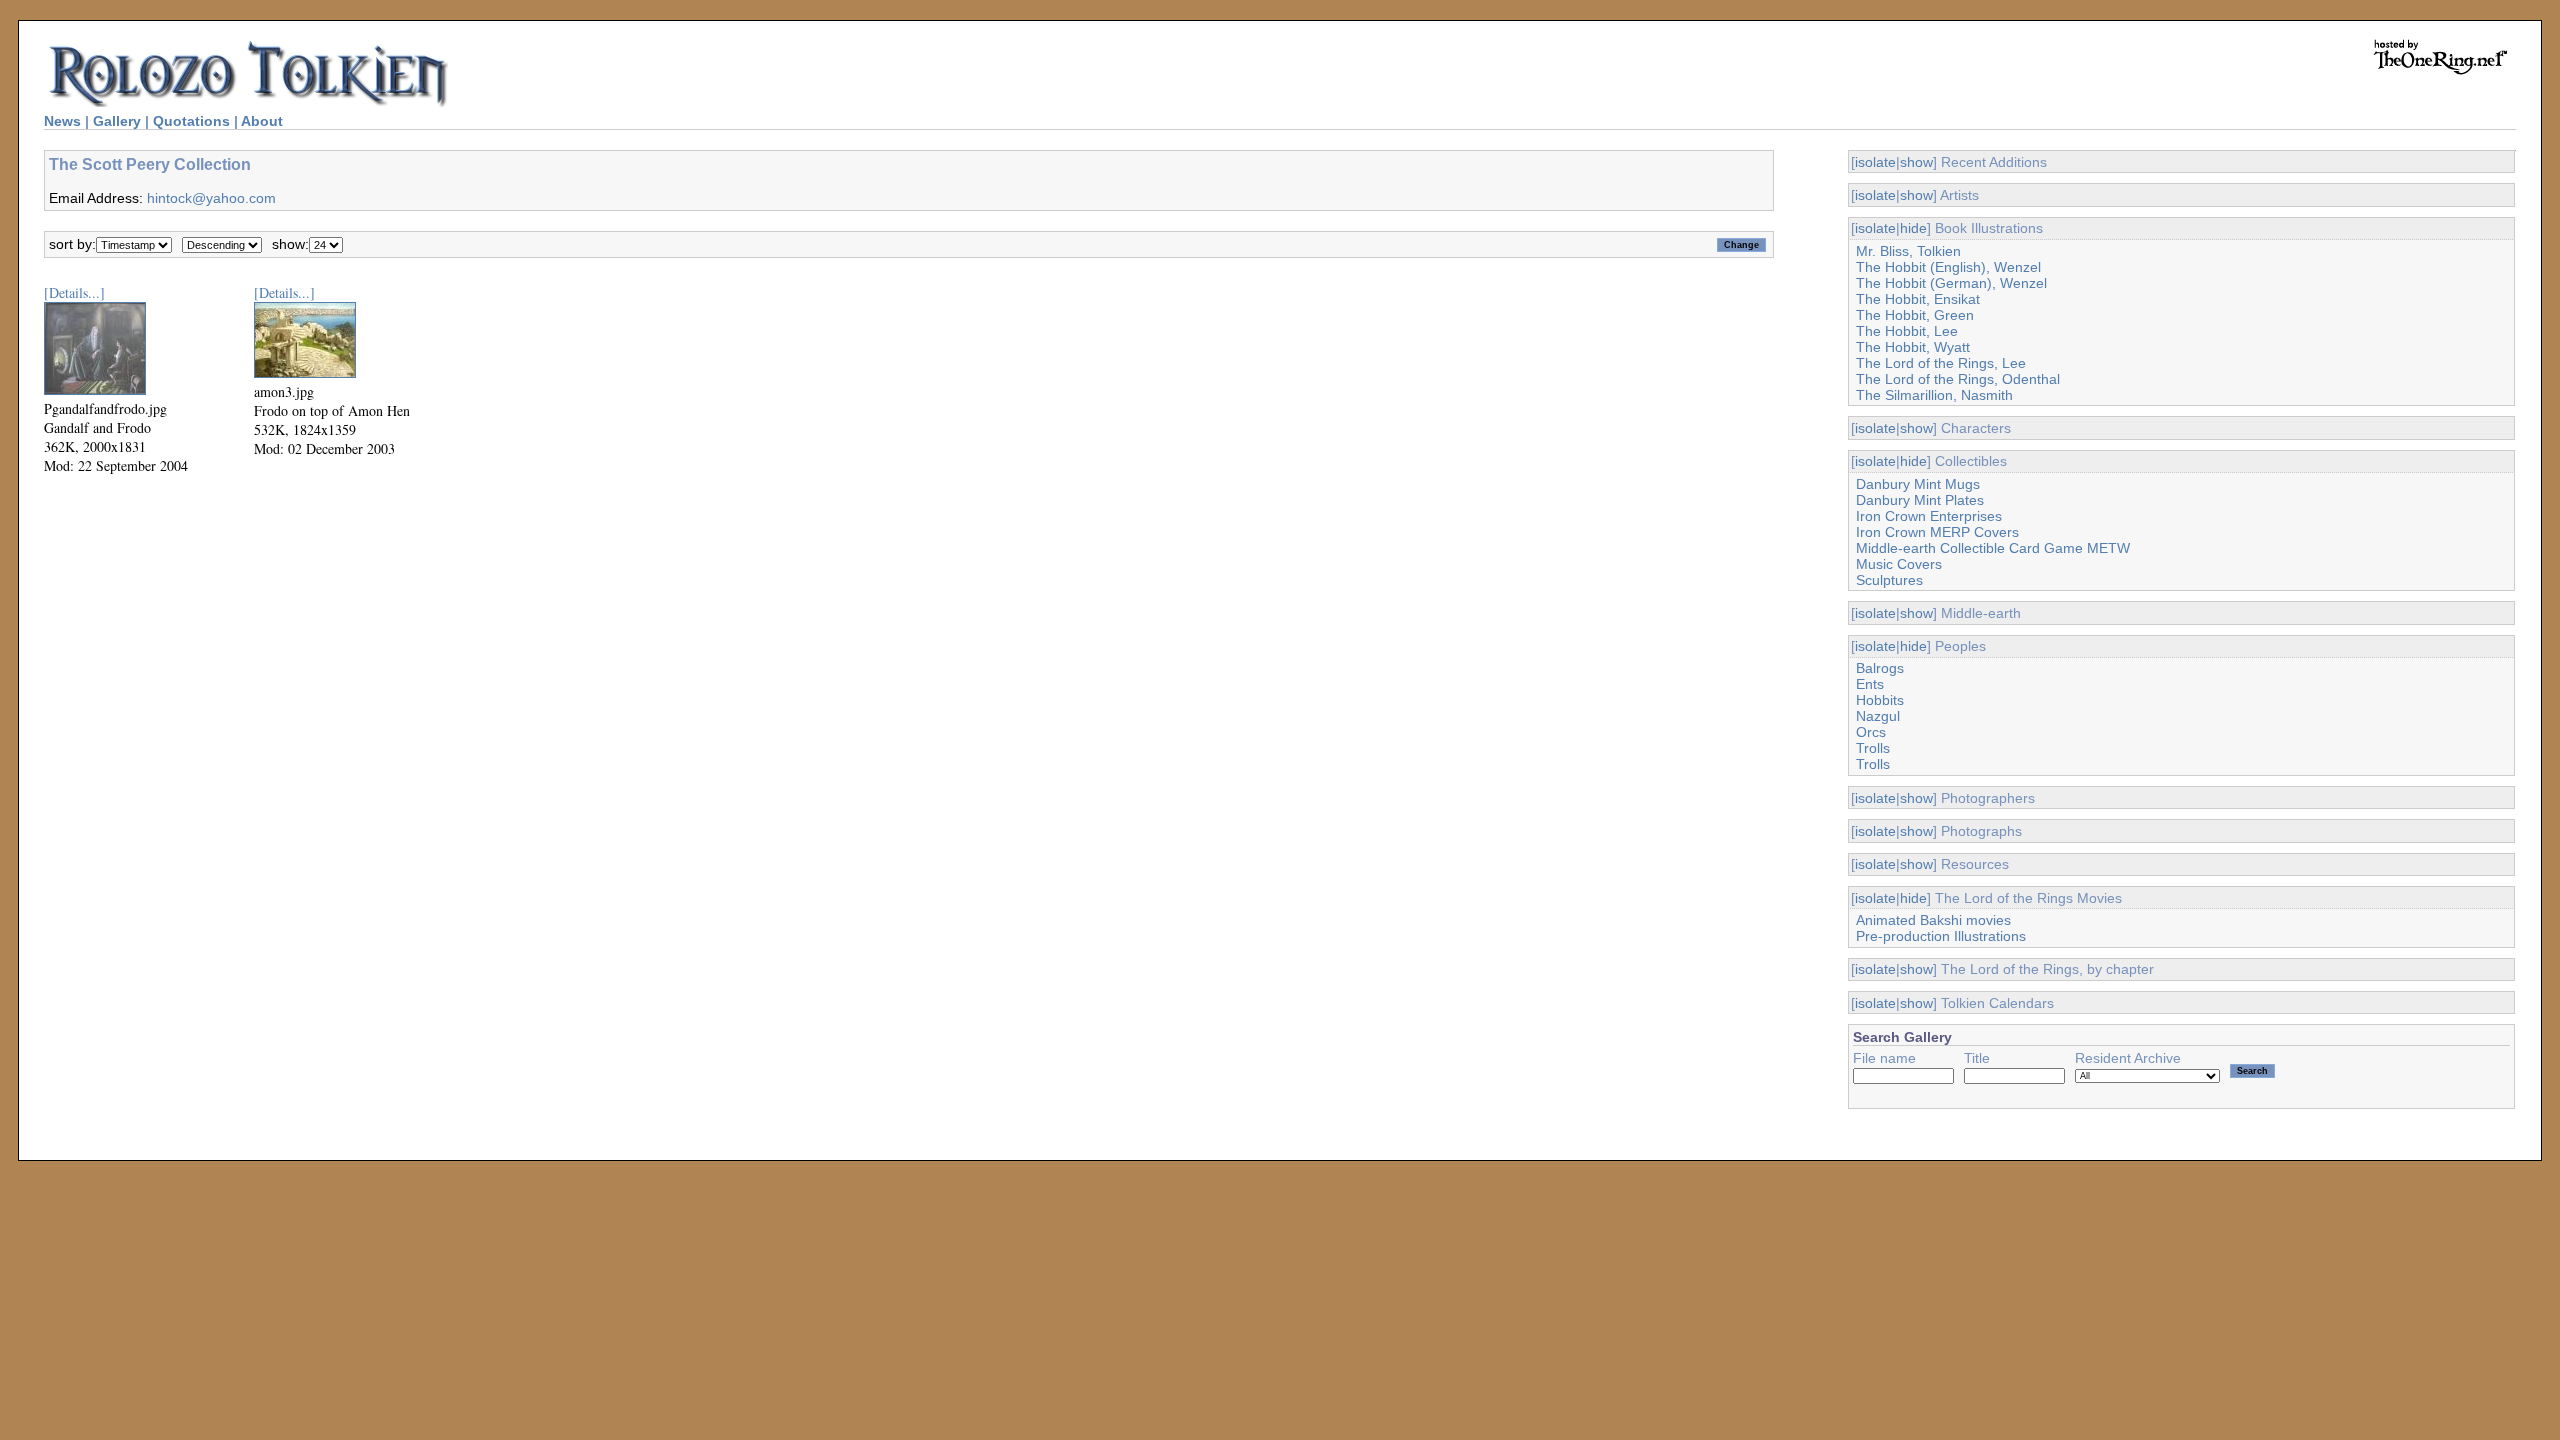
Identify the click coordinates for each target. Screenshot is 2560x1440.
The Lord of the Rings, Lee (1941, 363)
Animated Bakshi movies (1933, 920)
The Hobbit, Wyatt (1913, 347)
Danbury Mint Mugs (1918, 484)
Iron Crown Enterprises (1929, 516)
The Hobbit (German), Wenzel (1951, 283)
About (262, 121)
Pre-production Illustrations (1941, 936)
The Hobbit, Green (1915, 315)
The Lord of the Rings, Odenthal (1958, 379)
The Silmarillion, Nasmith (1934, 395)
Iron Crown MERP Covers (1937, 532)
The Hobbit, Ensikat (1918, 299)
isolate (1875, 162)
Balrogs (1880, 668)
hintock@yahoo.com (211, 198)
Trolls (1873, 748)
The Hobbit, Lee (1907, 331)
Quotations (191, 121)
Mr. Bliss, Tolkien (1908, 251)
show (1916, 162)
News (62, 121)
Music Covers (1899, 564)
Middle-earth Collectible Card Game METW (1993, 548)
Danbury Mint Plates (1920, 500)
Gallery (117, 121)
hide (1913, 228)
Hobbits (1880, 700)
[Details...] (74, 292)
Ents (1870, 684)
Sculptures (1889, 580)
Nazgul (1878, 716)
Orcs (1871, 732)
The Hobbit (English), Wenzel (1948, 267)
